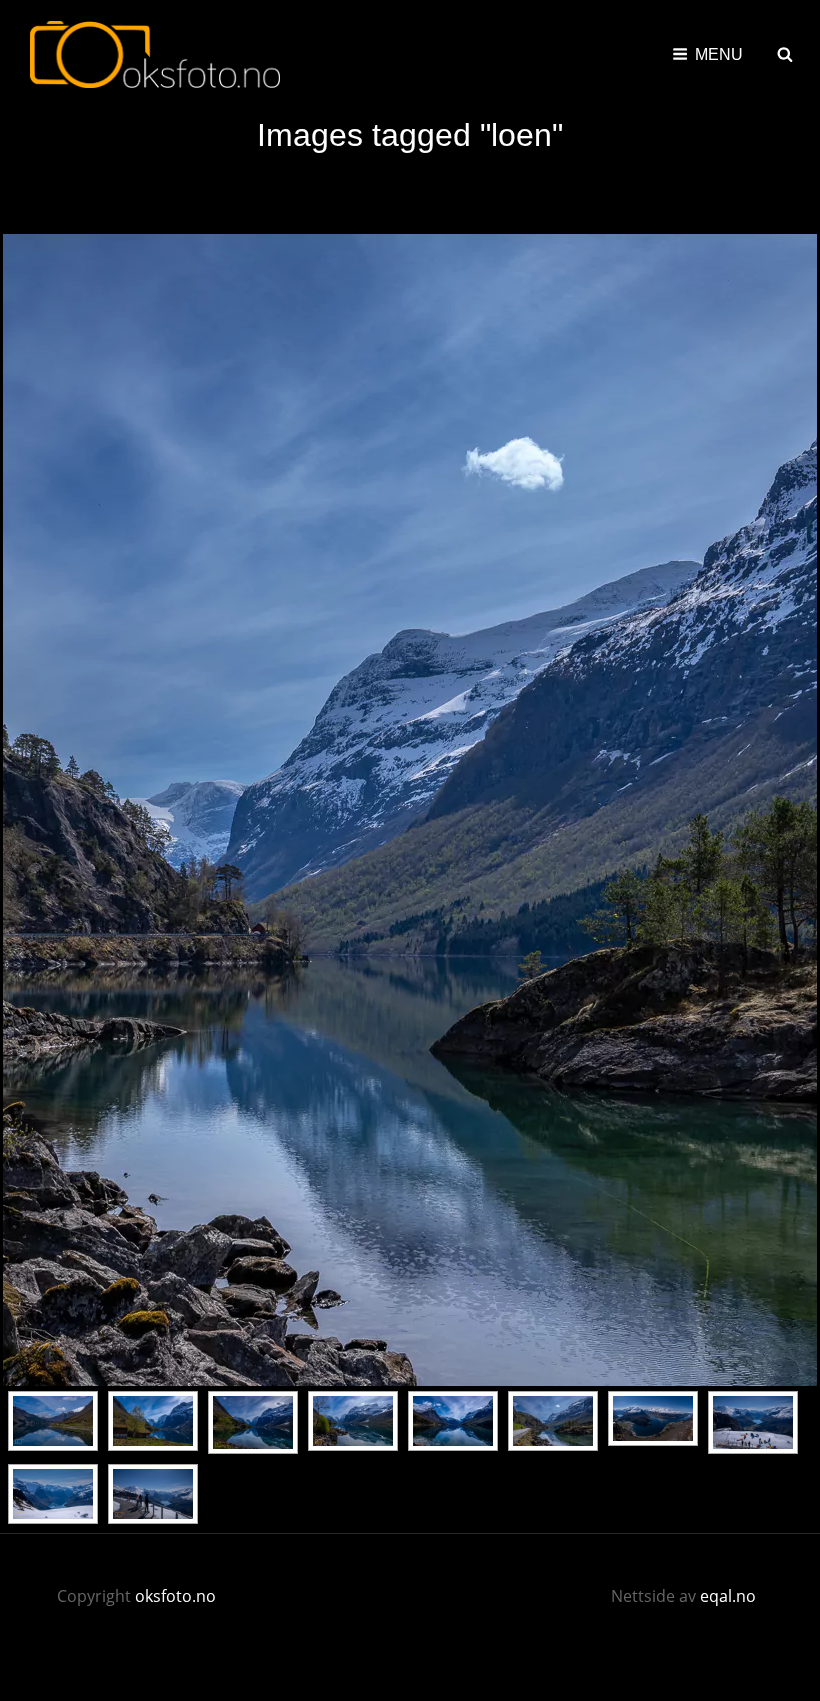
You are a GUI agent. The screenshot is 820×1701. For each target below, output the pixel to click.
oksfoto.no (175, 1596)
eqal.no (728, 1596)
